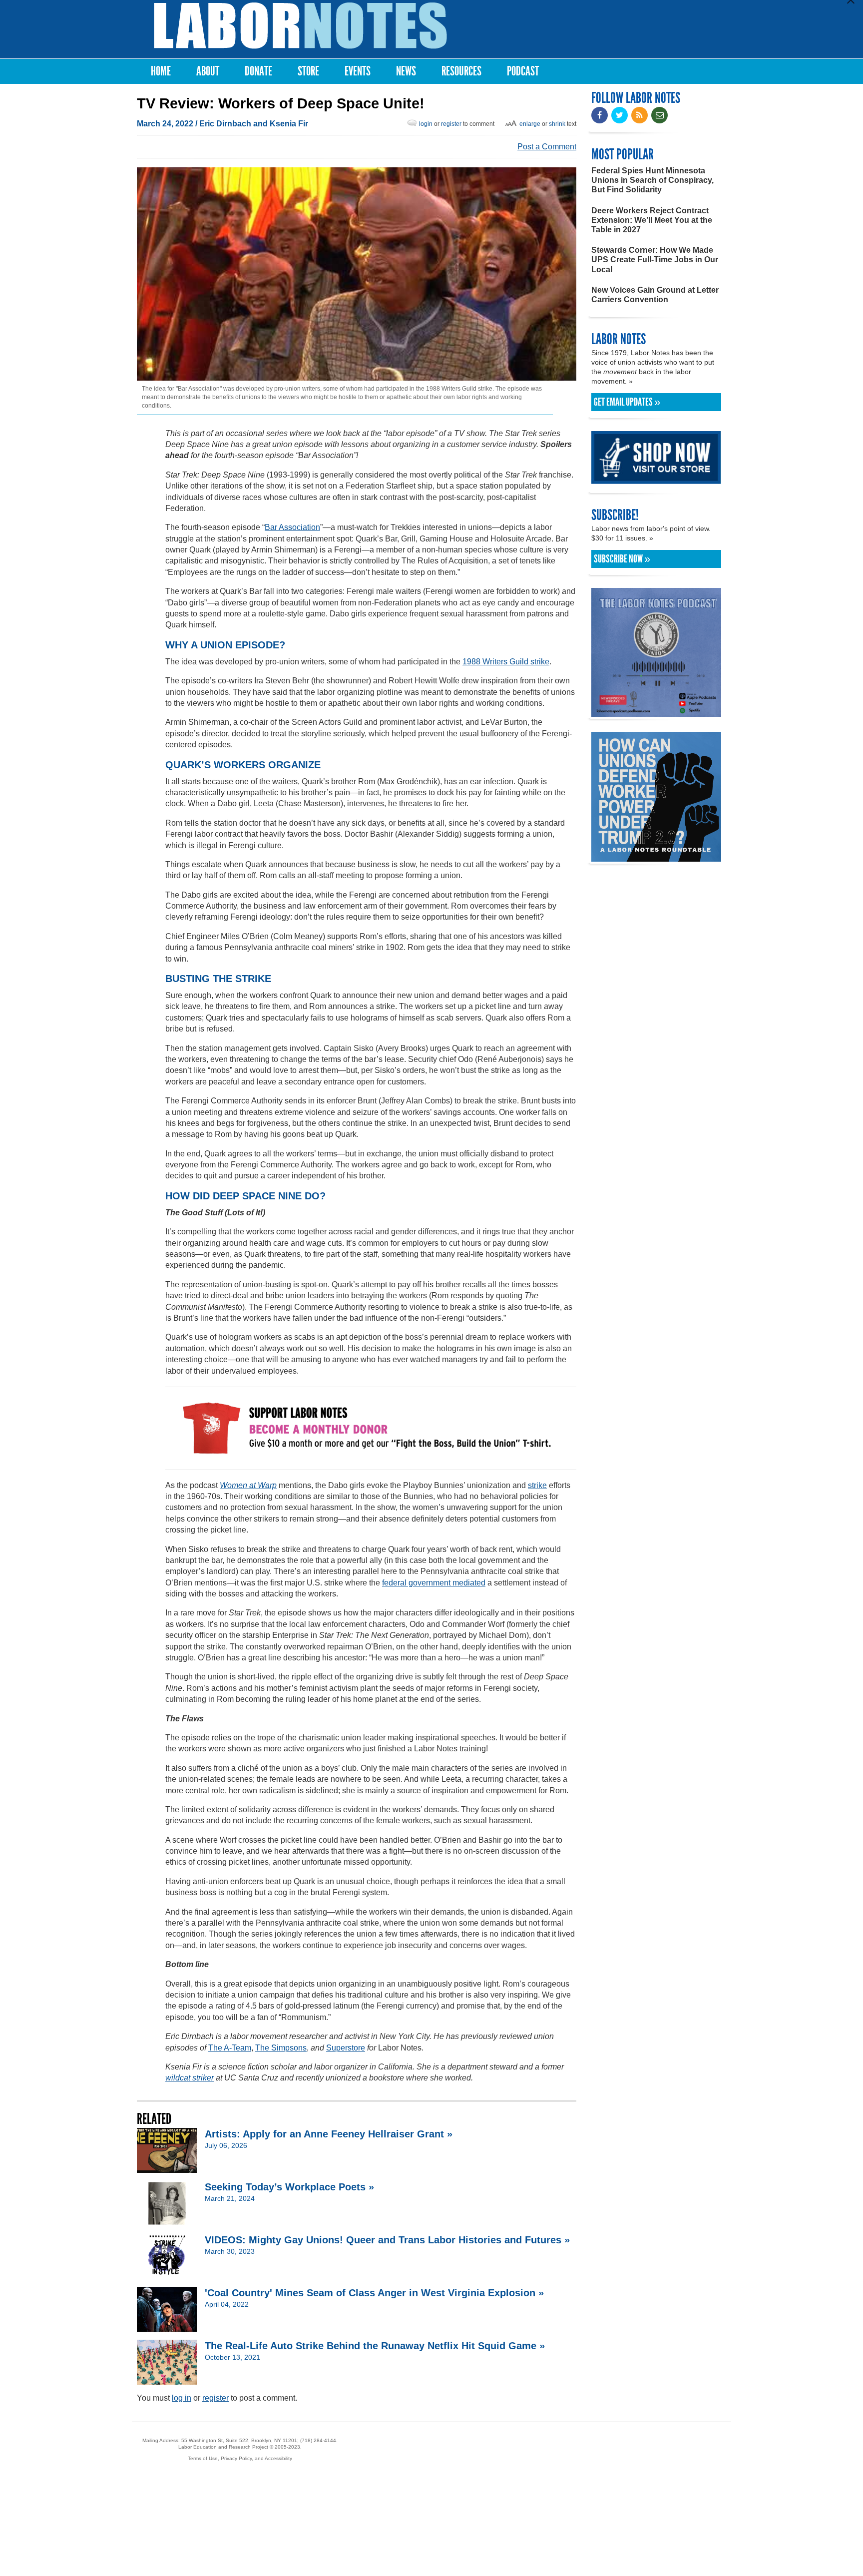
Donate (258, 71)
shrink (557, 124)
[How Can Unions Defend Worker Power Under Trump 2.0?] (656, 857)
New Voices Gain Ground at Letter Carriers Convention (655, 295)
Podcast (523, 71)
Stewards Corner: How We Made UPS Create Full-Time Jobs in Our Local (655, 259)
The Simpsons (281, 2048)
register (451, 124)
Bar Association (292, 527)
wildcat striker (190, 2078)
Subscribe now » (622, 559)
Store (308, 71)
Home (161, 71)
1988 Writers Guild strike (506, 662)
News (406, 71)
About (208, 71)
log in (182, 2398)
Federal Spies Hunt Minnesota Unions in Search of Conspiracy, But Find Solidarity (652, 180)
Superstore (346, 2048)
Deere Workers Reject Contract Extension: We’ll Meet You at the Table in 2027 (652, 220)
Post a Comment (547, 147)
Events (358, 71)
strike (537, 1485)
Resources (461, 71)
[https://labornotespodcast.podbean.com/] (656, 712)
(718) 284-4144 (318, 2440)
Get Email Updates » (627, 402)
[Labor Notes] (300, 26)
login (426, 124)
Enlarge (530, 124)
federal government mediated (434, 1583)
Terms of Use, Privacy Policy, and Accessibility (240, 2458)
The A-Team (230, 2048)
